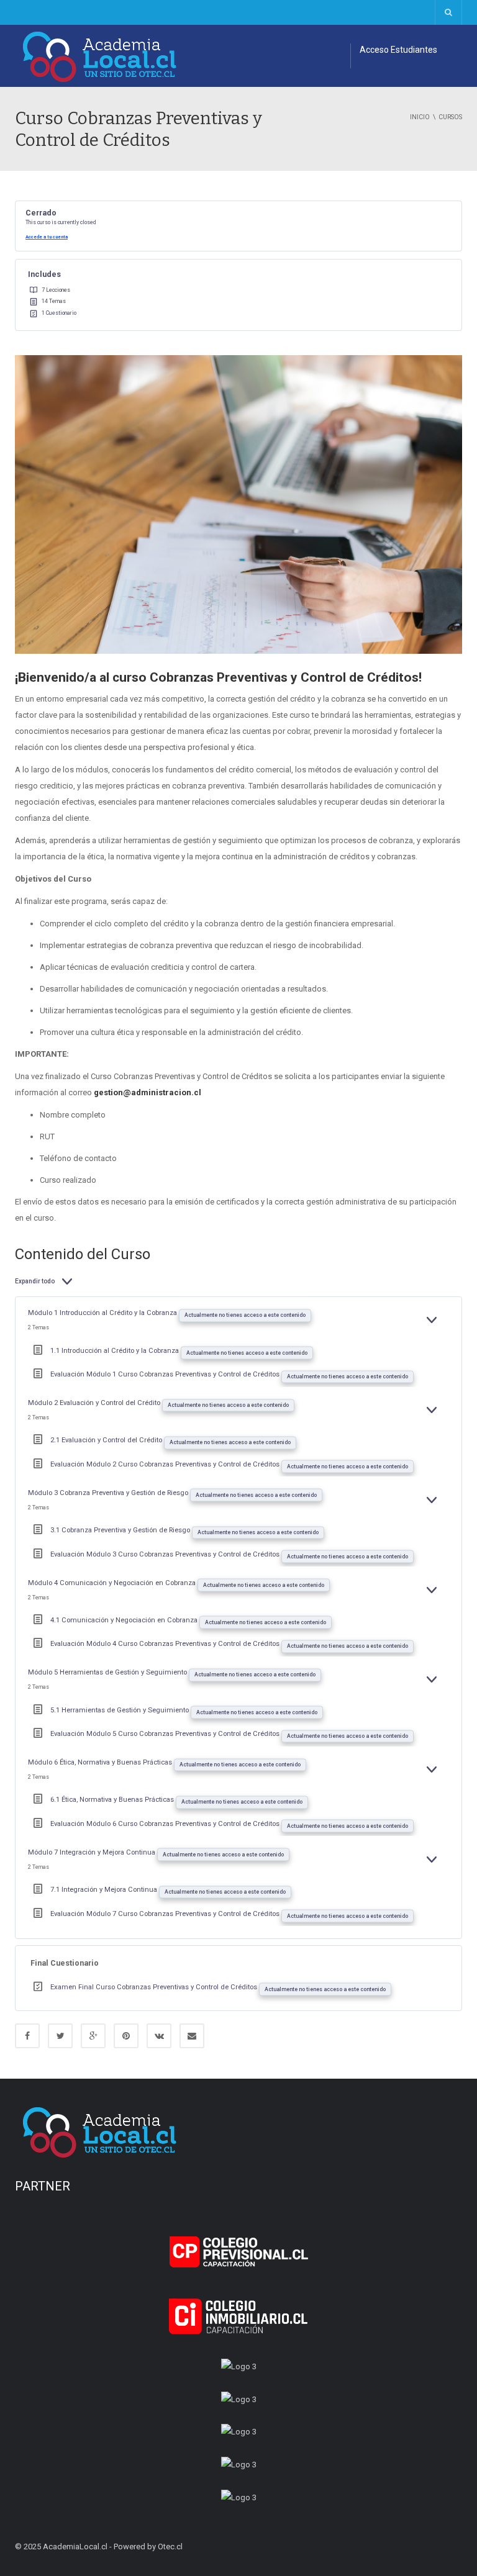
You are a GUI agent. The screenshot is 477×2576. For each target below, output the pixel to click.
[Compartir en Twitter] (60, 2036)
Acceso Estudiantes (398, 50)
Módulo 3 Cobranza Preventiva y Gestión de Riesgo (109, 1493)
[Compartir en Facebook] (27, 2036)
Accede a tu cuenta (47, 237)
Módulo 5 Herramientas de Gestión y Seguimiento (108, 1672)
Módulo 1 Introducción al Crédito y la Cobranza (103, 1313)
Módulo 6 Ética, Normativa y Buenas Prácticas (101, 1762)
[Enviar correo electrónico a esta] (192, 2036)
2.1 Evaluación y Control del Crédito (107, 1440)
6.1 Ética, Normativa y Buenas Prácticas (113, 1800)
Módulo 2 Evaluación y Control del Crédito (95, 1403)
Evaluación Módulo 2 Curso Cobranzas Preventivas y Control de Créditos (166, 1464)
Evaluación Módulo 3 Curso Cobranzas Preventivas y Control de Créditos (166, 1554)
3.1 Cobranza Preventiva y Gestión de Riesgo (121, 1530)
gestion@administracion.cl (148, 1092)
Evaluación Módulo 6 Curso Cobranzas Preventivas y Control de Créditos (166, 1824)
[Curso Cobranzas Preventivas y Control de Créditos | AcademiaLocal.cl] (100, 56)
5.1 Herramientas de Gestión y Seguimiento (120, 1710)
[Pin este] (126, 2036)
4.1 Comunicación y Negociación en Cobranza (125, 1620)
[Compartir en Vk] (159, 2036)
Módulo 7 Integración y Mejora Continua (93, 1852)
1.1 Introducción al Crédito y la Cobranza (116, 1351)
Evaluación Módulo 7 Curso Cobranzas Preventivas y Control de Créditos (166, 1914)
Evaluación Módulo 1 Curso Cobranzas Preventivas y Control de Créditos (166, 1374)
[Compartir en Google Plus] (93, 2036)
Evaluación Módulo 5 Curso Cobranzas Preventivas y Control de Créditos (166, 1734)
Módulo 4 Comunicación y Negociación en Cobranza (113, 1583)
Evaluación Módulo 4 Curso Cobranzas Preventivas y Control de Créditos (166, 1644)
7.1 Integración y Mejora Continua (105, 1890)
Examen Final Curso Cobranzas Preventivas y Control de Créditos (155, 1987)
